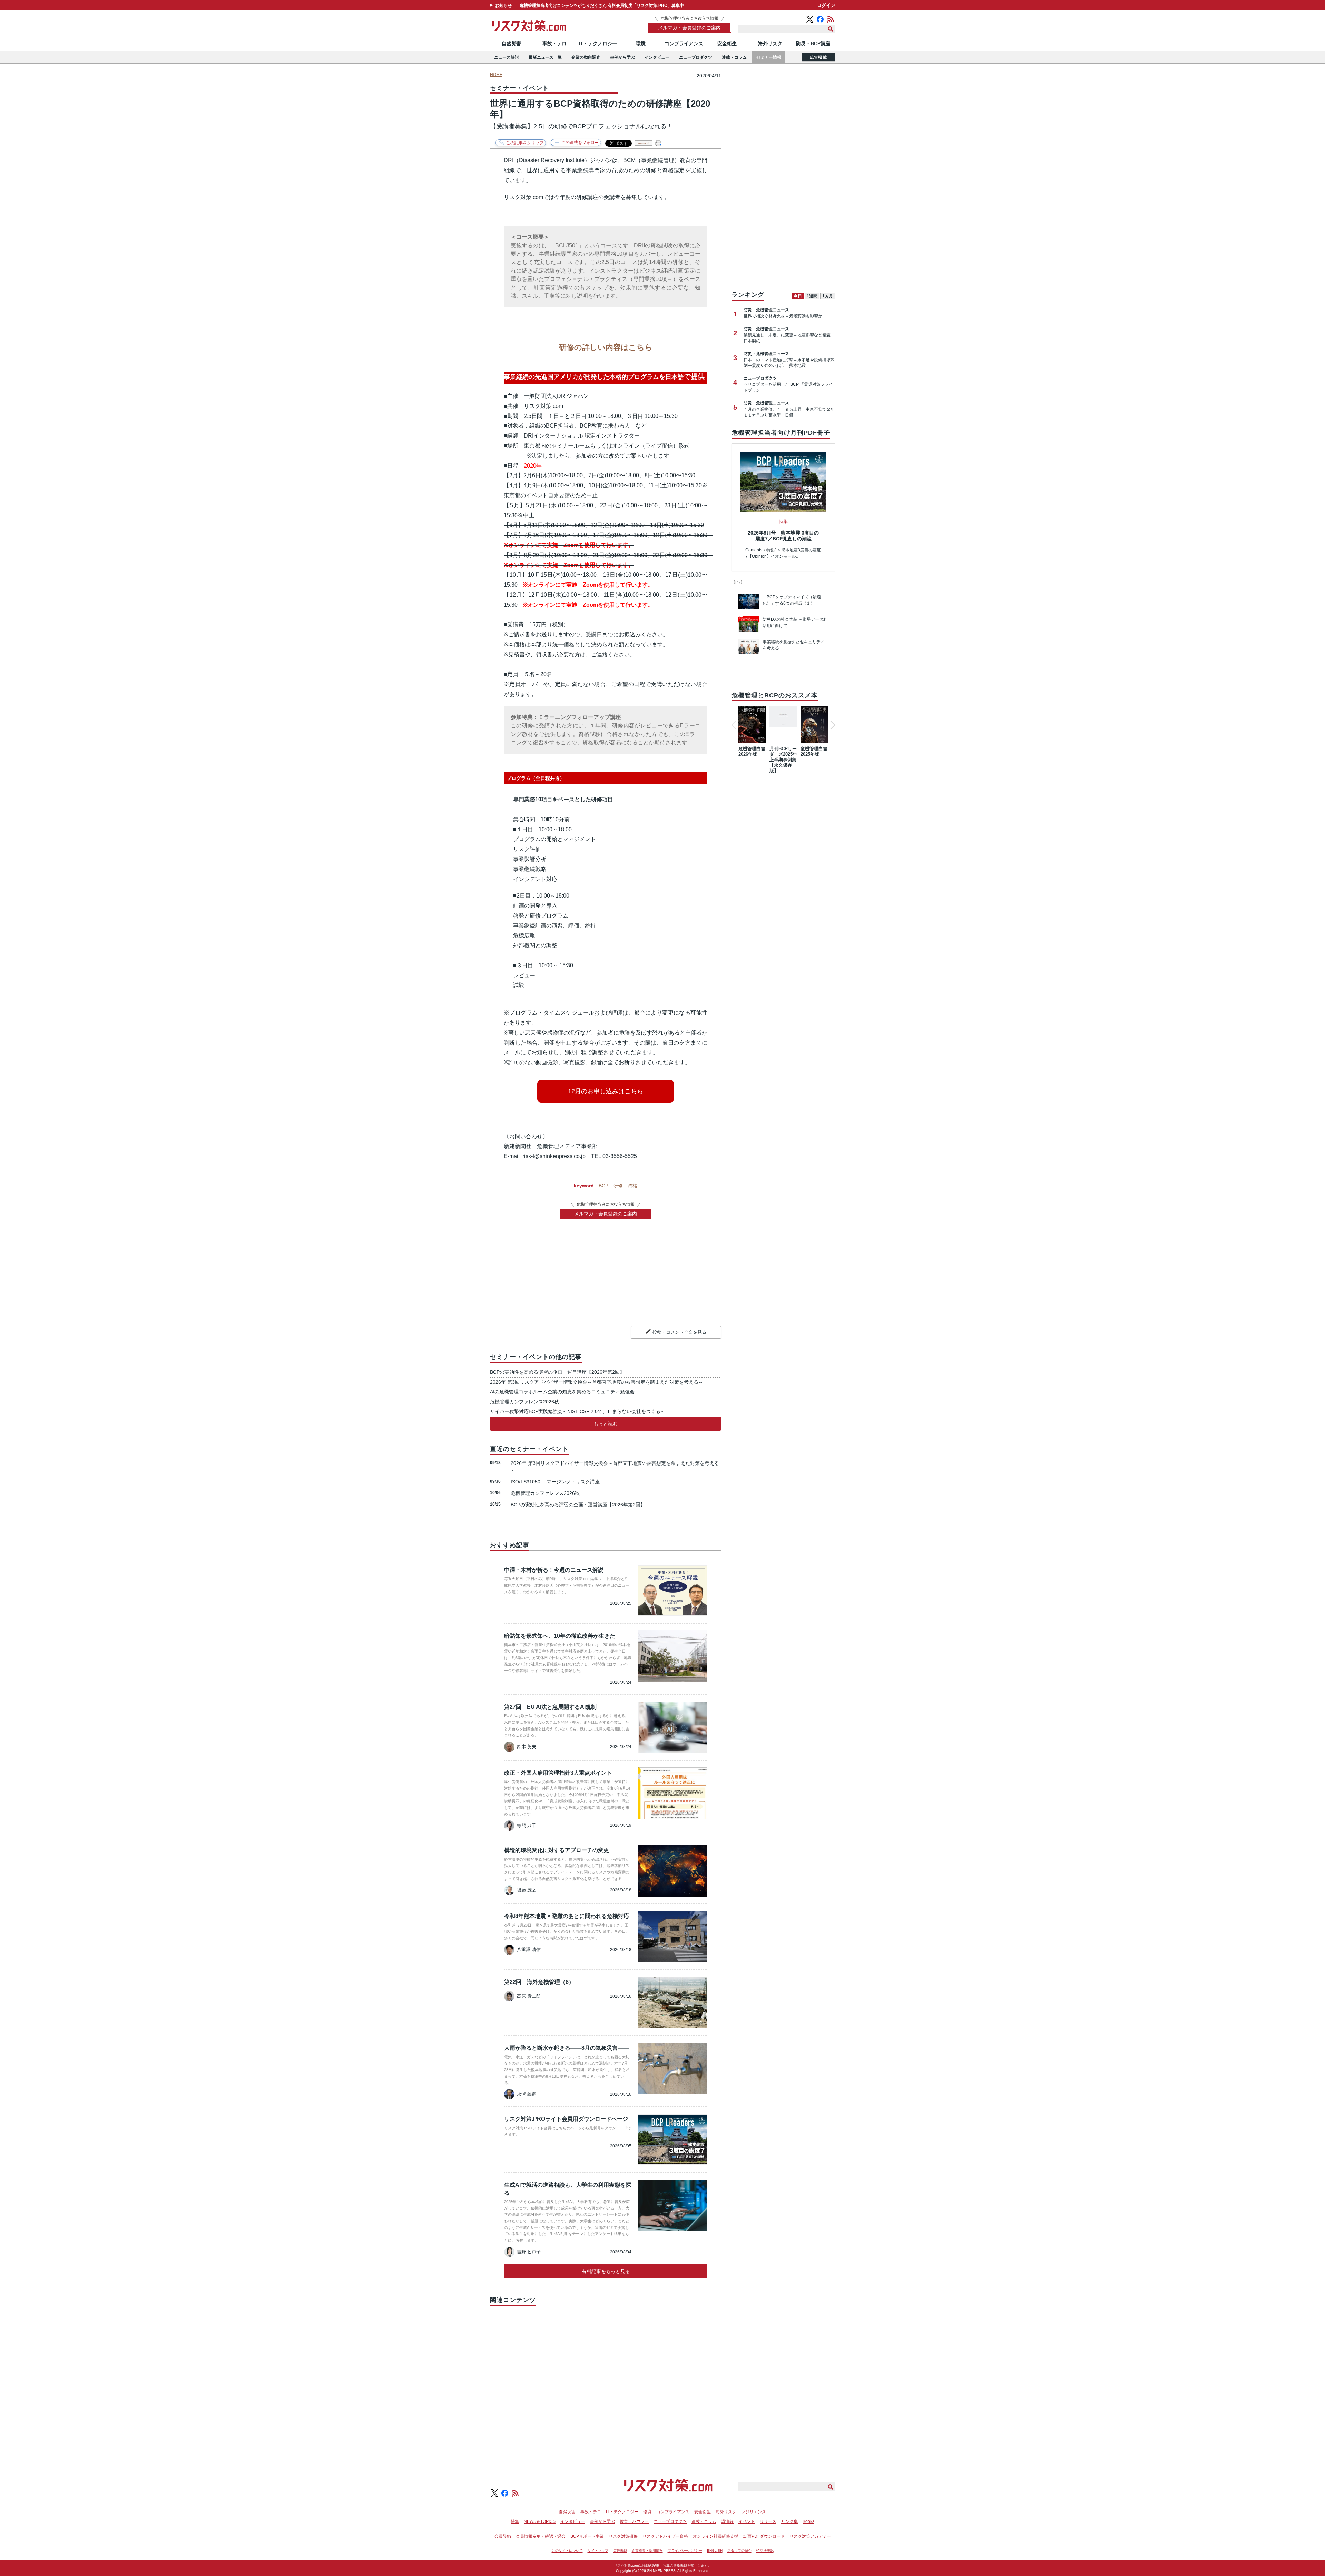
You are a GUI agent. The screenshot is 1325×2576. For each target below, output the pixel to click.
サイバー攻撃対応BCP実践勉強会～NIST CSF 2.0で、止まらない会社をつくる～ (578, 1411)
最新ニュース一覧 (545, 57)
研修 (618, 1186)
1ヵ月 (828, 296)
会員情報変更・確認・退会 (541, 2536)
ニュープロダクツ (696, 57)
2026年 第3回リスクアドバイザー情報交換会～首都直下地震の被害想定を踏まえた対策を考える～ (597, 1382)
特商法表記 (765, 2551)
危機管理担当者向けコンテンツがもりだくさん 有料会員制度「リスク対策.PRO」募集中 (602, 6)
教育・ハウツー (634, 2521)
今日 (798, 296)
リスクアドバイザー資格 (665, 2536)
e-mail (644, 143)
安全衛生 (727, 43)
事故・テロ (554, 43)
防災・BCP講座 (813, 43)
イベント (747, 2521)
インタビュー (657, 57)
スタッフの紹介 (739, 2551)
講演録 (727, 2521)
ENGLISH (715, 2551)
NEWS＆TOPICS (540, 2521)
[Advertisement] (606, 2380)
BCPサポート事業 (587, 2536)
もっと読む (606, 1424)
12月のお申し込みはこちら (606, 1091)
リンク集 (789, 2521)
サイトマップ (598, 2551)
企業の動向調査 (586, 57)
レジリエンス (754, 2512)
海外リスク (770, 43)
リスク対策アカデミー (810, 2536)
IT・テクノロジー (598, 43)
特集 (515, 2521)
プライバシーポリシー (685, 2551)
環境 (641, 43)
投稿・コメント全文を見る (679, 1332)
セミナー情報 (769, 57)
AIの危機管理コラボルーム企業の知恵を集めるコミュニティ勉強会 (562, 1392)
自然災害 (511, 43)
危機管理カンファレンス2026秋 (524, 1402)
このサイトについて (567, 2551)
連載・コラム (734, 57)
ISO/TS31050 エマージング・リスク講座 (555, 1482)
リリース (768, 2521)
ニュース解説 (507, 57)
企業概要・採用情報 (647, 2551)
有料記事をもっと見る (606, 2271)
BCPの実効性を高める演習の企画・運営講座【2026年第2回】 (557, 1372)
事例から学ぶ (622, 57)
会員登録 (503, 2536)
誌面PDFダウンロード (764, 2536)
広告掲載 (818, 57)
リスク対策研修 (623, 2536)
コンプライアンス (684, 43)
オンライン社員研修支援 (716, 2536)
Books (808, 2521)
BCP (603, 1186)
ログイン (826, 5)
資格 (632, 1186)
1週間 (812, 296)
